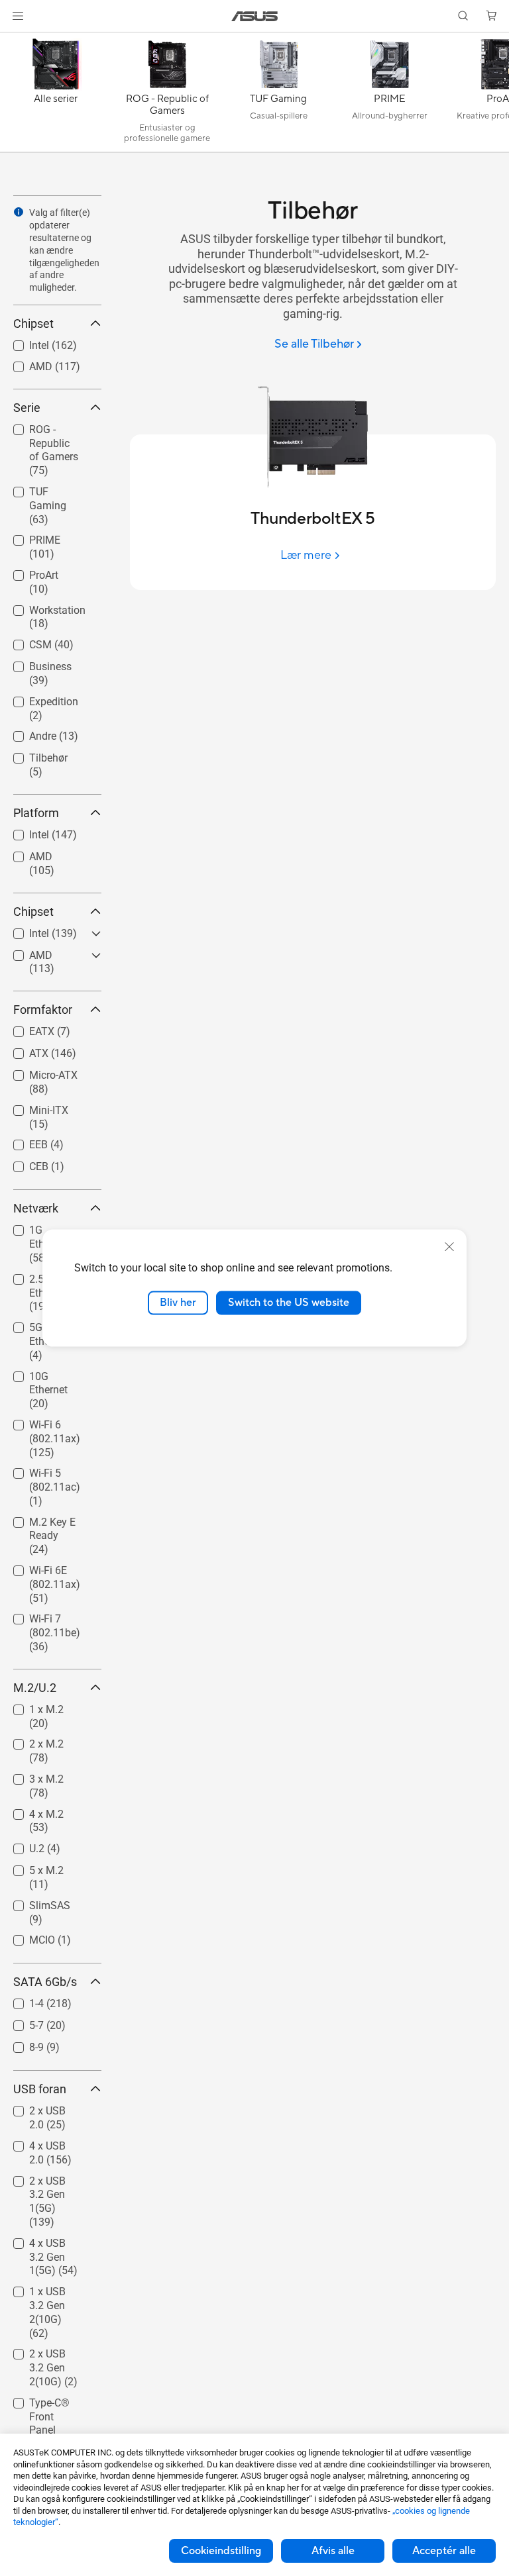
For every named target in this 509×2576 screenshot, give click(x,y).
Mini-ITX (33, 1107)
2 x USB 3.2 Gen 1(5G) (51, 2183)
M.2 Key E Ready (36, 1524)
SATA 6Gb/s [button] (45, 1982)
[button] (18, 16)
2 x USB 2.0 (40, 2107)
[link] (255, 16)
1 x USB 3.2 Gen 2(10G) (51, 2294)
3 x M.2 (30, 1776)
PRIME (29, 537)
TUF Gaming (43, 488)
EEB (23, 1141)
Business (34, 663)
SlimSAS (34, 1902)
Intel (23, 342)
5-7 (21, 2022)
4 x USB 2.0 (40, 2143)
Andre (27, 733)
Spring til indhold (16, 41)
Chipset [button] (33, 323)
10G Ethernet (43, 1373)
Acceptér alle (444, 2551)
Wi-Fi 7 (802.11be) (39, 1621)
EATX (26, 1028)
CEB (23, 1163)
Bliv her (178, 1303)
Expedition (38, 698)
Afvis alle (333, 2551)
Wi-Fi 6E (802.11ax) (39, 1572)
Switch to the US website (289, 1303)
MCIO (26, 1937)
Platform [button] (36, 813)
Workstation (41, 607)
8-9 (21, 2044)
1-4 (21, 2000)
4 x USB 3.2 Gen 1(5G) (51, 2245)
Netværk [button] (36, 1208)
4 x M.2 (30, 1811)
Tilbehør (32, 755)
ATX (23, 1050)
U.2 (21, 1845)
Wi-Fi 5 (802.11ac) (39, 1475)
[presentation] (19, 212)
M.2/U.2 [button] (35, 1688)
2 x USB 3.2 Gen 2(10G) (51, 2356)
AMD (25, 363)
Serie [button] (27, 408)
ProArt (28, 572)
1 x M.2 (30, 1706)
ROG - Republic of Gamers (48, 431)
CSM (25, 641)
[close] (449, 1247)
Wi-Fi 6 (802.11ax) (39, 1427)
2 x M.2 (30, 1741)
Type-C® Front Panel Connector (47, 2405)
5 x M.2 (30, 1867)
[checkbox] (52, 451)
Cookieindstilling (221, 2551)
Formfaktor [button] (43, 1010)
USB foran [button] (40, 2089)
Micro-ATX (37, 1072)
